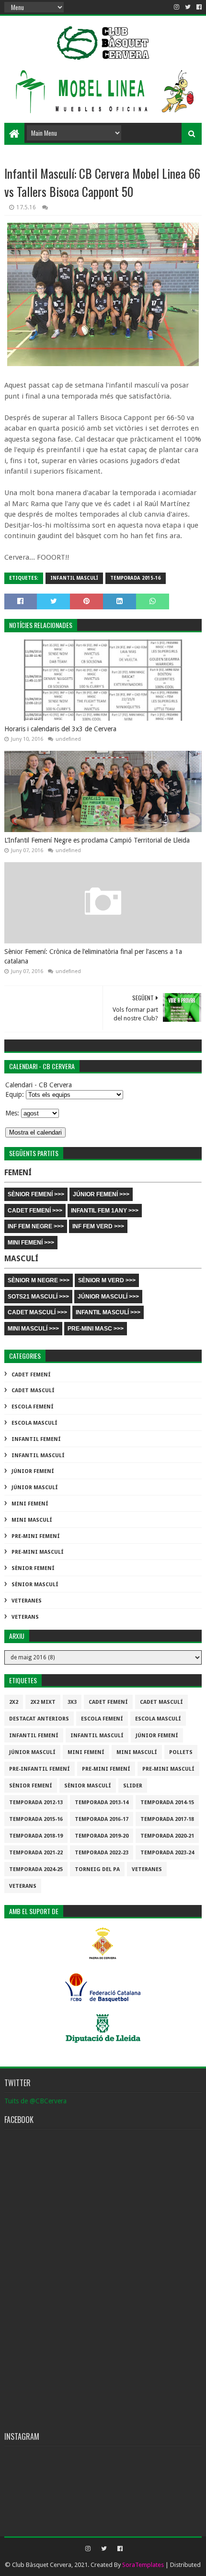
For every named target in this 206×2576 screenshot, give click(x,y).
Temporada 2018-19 (36, 1836)
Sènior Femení (33, 1568)
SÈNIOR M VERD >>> (107, 1280)
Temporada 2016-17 (102, 1819)
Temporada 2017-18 (167, 1819)
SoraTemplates (143, 2565)
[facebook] (198, 7)
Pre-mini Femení (36, 1536)
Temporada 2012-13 (36, 1802)
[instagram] (177, 7)
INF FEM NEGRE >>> (36, 1226)
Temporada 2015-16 (136, 578)
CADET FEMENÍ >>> (35, 1211)
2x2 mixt (43, 1702)
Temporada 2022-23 (102, 1853)
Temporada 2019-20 (102, 1836)
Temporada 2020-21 (167, 1836)
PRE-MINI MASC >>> (96, 1329)
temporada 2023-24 (167, 1853)
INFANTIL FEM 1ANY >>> (105, 1211)
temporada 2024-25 (36, 1869)
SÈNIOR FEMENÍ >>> (36, 1194)
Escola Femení (33, 1407)
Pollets (181, 1752)
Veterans (25, 1617)
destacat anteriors (39, 1719)
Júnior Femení (33, 1471)
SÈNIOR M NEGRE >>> (39, 1280)
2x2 (14, 1702)
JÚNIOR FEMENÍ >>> (101, 1194)
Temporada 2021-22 (36, 1853)
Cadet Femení (31, 1375)
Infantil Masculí (74, 578)
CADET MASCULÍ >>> (37, 1312)
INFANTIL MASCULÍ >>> (108, 1312)
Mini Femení (30, 1504)
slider (133, 1786)
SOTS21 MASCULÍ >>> (38, 1297)
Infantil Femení (36, 1439)
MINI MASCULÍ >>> (33, 1329)
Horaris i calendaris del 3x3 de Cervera (60, 729)
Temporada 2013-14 (102, 1802)
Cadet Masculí (33, 1391)
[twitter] (188, 7)
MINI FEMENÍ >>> (31, 1243)
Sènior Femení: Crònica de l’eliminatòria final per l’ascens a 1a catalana (93, 956)
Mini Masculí (32, 1520)
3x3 (72, 1702)
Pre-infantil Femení (40, 1769)
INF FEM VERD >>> (98, 1226)
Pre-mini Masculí (38, 1552)
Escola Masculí (34, 1423)
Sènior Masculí (35, 1585)
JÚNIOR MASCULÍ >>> (108, 1297)
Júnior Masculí (35, 1488)
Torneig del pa (97, 1869)
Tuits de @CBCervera (35, 2101)
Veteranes (27, 1601)
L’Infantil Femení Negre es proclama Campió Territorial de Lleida (97, 840)
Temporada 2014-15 (167, 1802)
